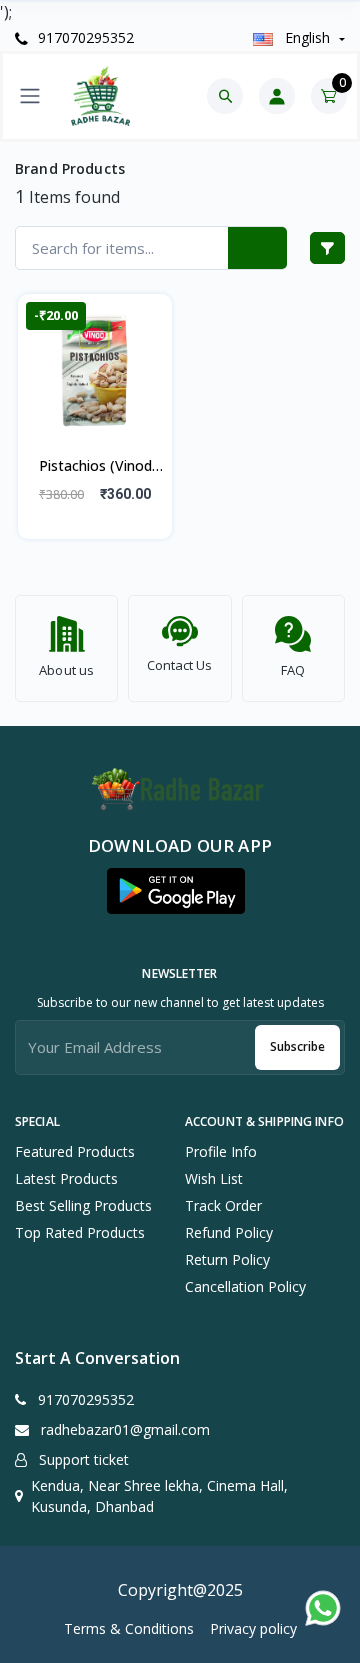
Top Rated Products (80, 1232)
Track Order (223, 1205)
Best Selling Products (83, 1205)
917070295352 (84, 37)
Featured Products (75, 1151)
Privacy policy (253, 1628)
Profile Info (221, 1151)
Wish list (214, 1178)
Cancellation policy (245, 1286)
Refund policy (229, 1232)
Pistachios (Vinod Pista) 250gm (95, 467)
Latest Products (66, 1178)
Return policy (227, 1259)
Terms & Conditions (129, 1628)
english (307, 37)
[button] (176, 891)
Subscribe (297, 1046)
